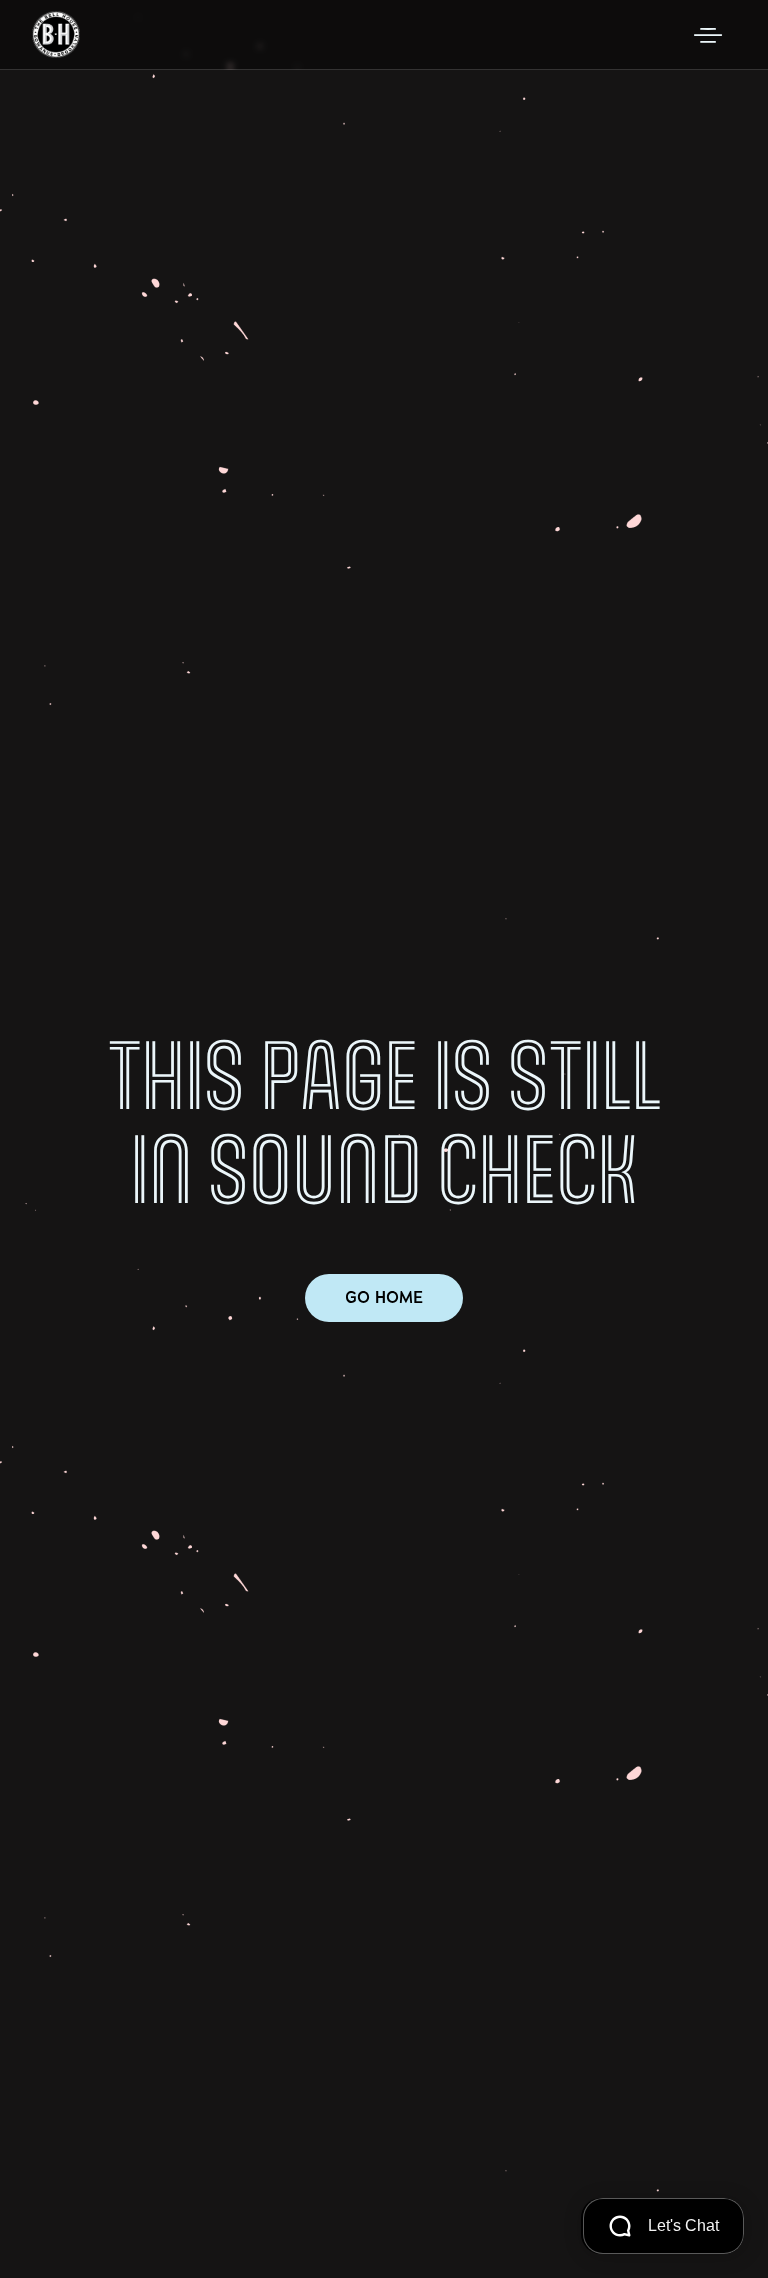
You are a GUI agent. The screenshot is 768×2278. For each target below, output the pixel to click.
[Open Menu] (708, 35)
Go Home (384, 1297)
